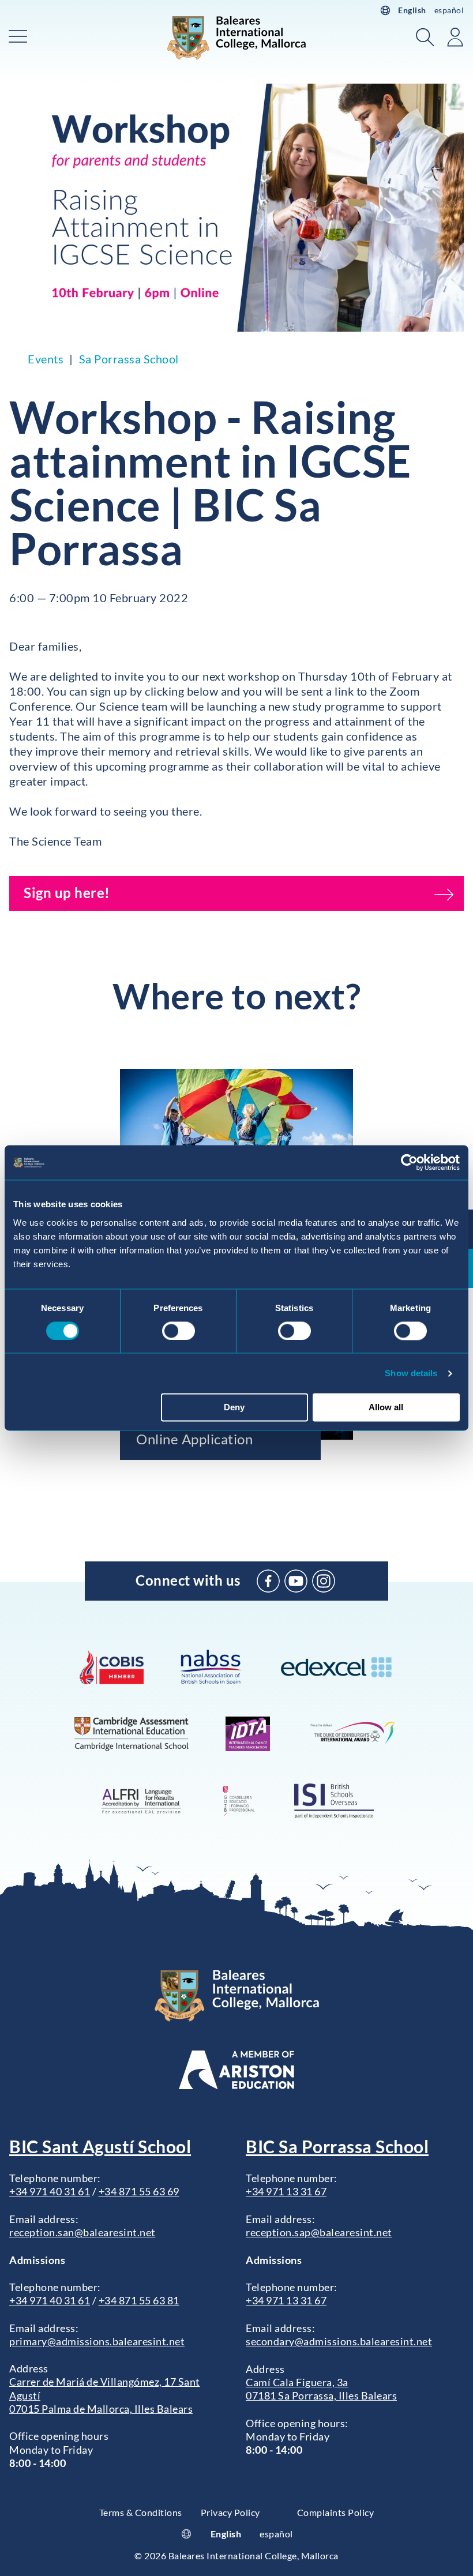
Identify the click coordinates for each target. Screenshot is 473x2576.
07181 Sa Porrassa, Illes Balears (321, 2395)
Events (46, 359)
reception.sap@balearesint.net (319, 2232)
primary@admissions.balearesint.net (97, 2341)
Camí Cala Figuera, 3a (297, 2382)
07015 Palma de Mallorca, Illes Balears (101, 2409)
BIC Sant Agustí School (100, 2146)
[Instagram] (324, 1581)
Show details (411, 1373)
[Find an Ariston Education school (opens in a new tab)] (236, 2070)
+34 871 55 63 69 (139, 2191)
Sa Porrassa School (129, 359)
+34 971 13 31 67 (286, 2191)
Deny (234, 1408)
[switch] (179, 1331)
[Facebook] (268, 1581)
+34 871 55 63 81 (139, 2300)
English (412, 10)
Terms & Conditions (141, 2512)
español (449, 10)
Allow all (386, 1408)
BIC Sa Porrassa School (337, 2146)
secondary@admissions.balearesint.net (339, 2341)
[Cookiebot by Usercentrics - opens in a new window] (409, 1162)
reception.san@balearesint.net (82, 2232)
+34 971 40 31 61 (50, 2191)
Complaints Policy (336, 2512)
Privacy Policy (230, 2512)
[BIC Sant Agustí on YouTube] (296, 1581)
